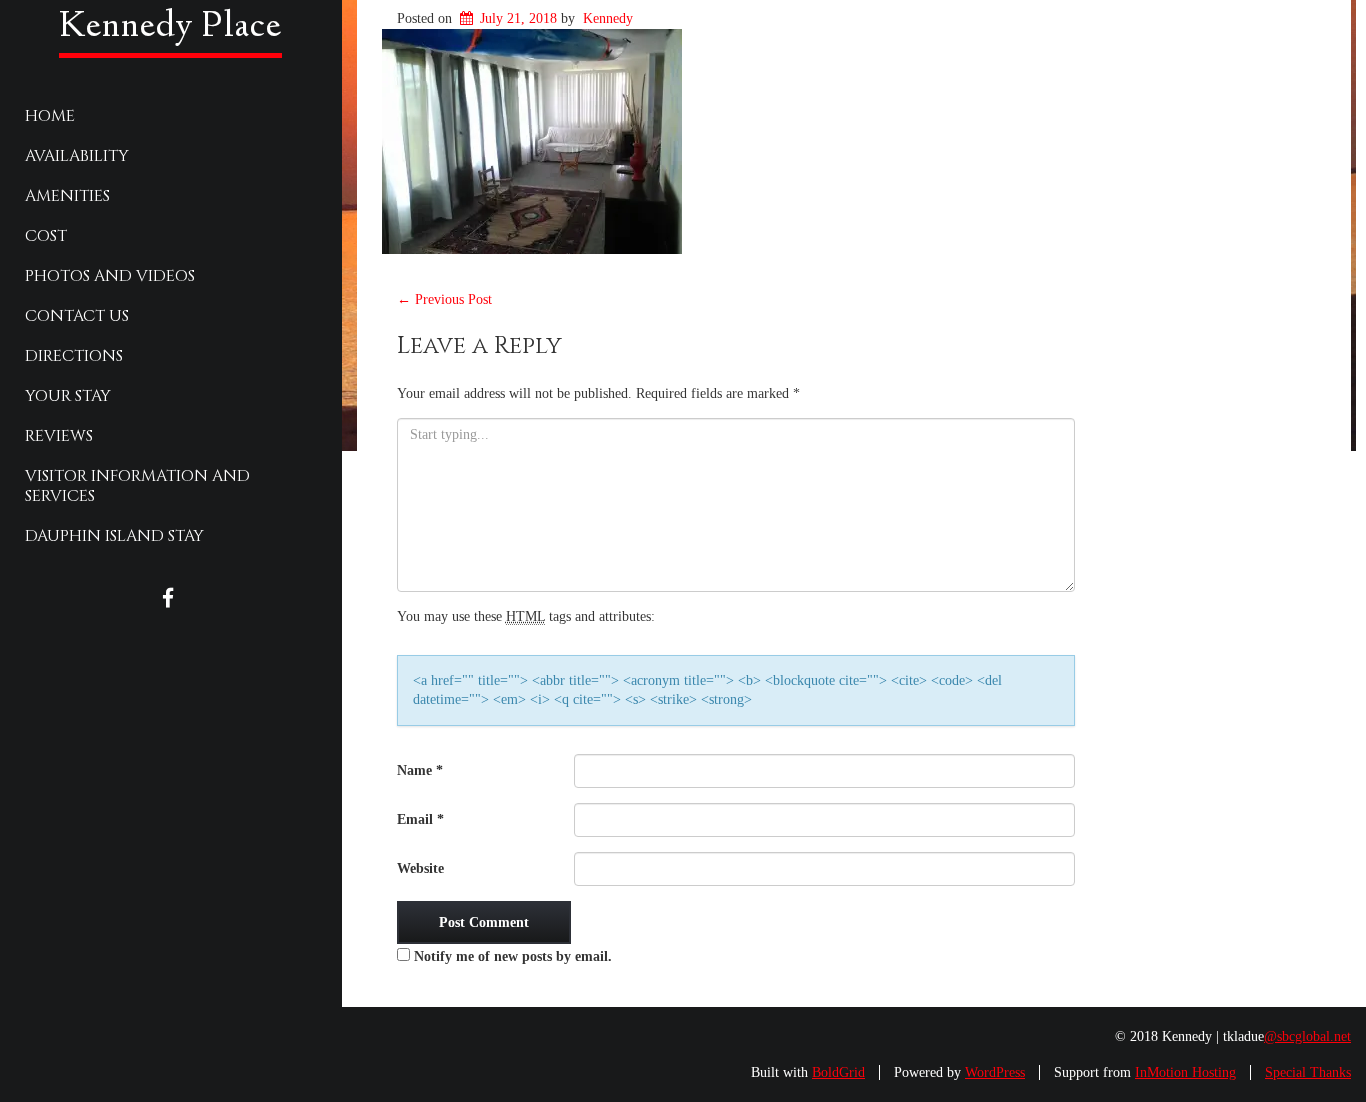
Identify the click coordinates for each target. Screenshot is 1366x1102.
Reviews (59, 436)
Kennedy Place (170, 28)
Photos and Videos (110, 276)
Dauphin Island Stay (114, 536)
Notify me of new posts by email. (513, 956)
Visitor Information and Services (137, 486)
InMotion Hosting (1185, 1072)
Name (420, 770)
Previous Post (444, 299)
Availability (77, 156)
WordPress (995, 1072)
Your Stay (68, 396)
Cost (46, 236)
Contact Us (77, 316)
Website (420, 868)
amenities (67, 196)
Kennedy (608, 18)
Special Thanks (1308, 1072)
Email (420, 819)
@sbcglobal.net (1307, 1036)
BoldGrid (838, 1072)
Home (50, 116)
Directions (74, 356)
